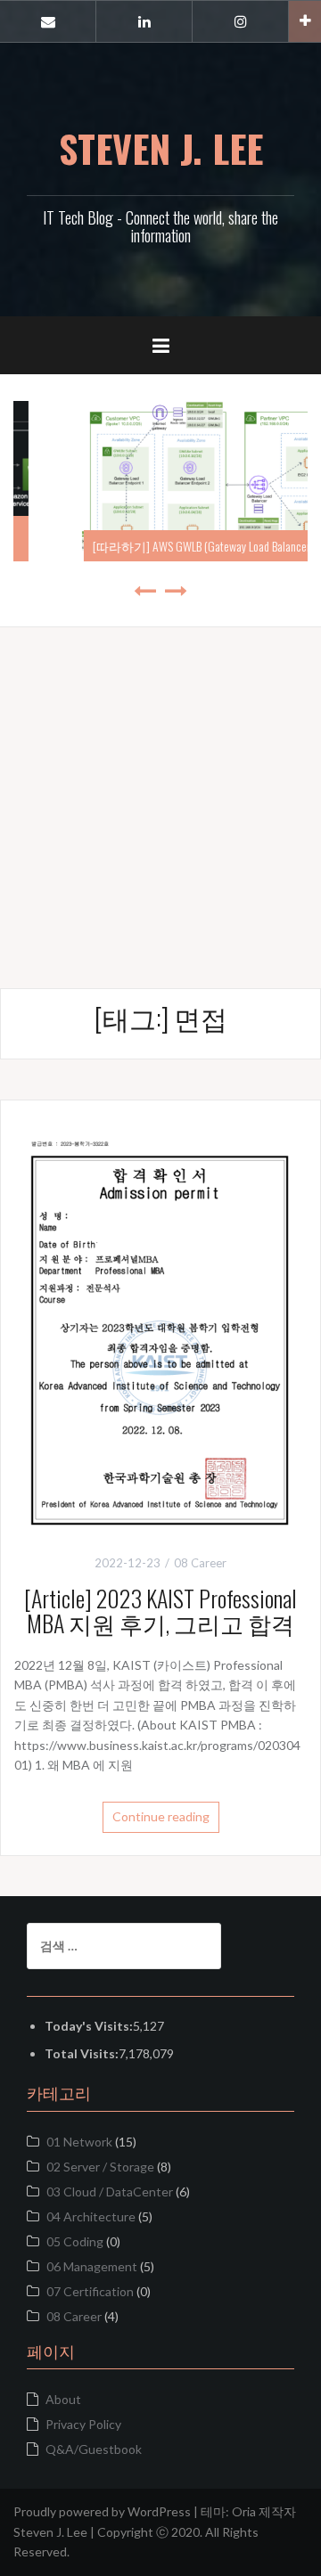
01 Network (79, 2142)
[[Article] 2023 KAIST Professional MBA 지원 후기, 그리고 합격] (160, 1319)
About (63, 2399)
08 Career (74, 2316)
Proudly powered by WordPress (102, 2511)
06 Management (92, 2266)
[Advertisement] (160, 788)
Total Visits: (82, 2053)
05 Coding (75, 2241)
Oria (244, 2511)
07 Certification (90, 2291)
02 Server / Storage (100, 2167)
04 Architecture (91, 2216)
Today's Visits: (89, 2026)
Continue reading (161, 1816)
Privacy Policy (83, 2424)
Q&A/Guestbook (94, 2449)
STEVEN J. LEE (161, 148)
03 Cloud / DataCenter (110, 2192)
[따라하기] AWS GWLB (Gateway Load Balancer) (164, 546)
